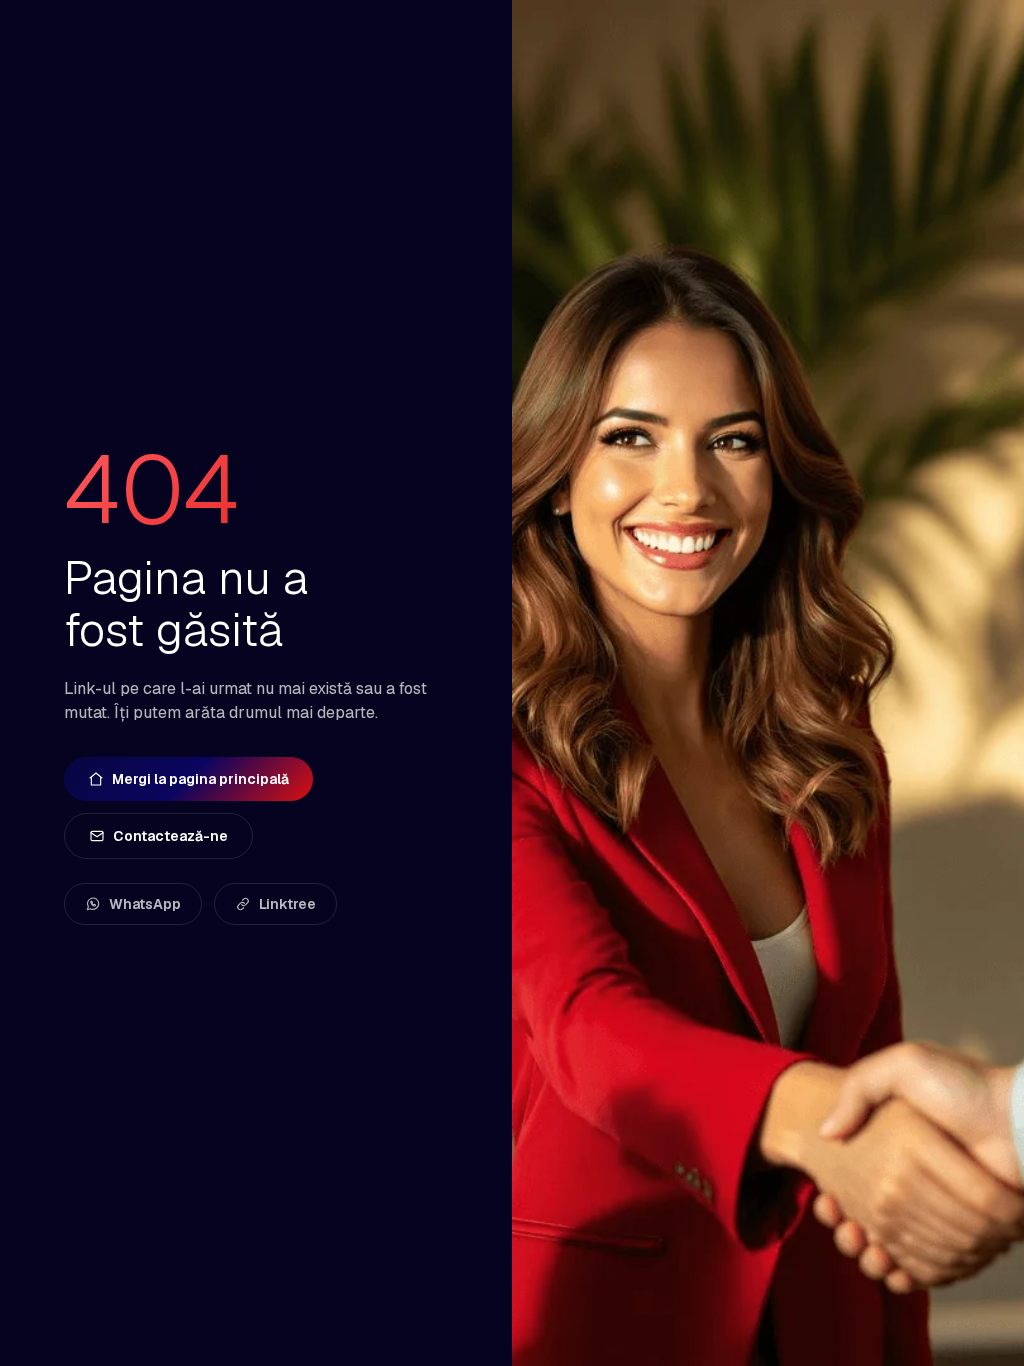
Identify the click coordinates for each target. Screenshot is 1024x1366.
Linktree (287, 904)
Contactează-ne (170, 836)
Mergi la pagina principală (200, 779)
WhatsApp (145, 904)
